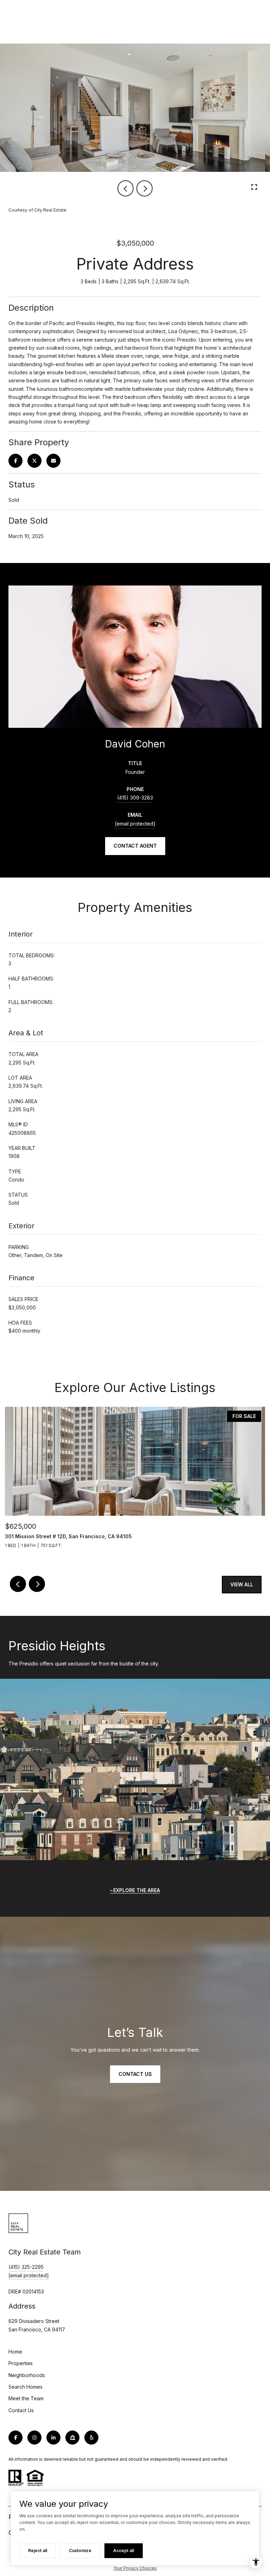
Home (15, 2352)
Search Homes (25, 2387)
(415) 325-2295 (26, 2267)
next (144, 188)
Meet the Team (26, 2398)
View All (242, 1584)
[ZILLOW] (72, 2438)
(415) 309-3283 (135, 798)
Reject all (38, 2551)
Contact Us (21, 2410)
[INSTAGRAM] (34, 2438)
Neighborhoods (27, 2375)
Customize (80, 2551)
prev (126, 188)
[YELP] (91, 2438)
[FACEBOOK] (15, 2438)
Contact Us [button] (135, 2074)
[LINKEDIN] (53, 2438)
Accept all (124, 2551)
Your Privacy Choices (135, 2568)
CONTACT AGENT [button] (135, 846)
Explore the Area (137, 1890)
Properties (21, 2363)
